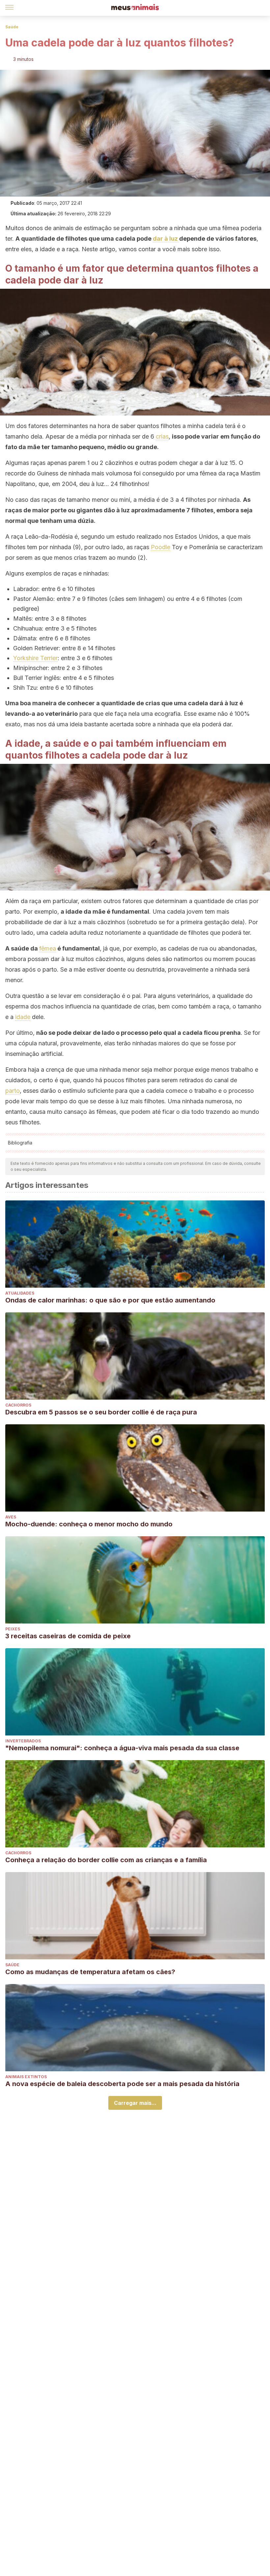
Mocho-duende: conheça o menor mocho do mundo (89, 1524)
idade (23, 1017)
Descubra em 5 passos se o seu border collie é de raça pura (101, 1412)
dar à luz (166, 239)
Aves (11, 1517)
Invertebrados (23, 1741)
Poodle (161, 547)
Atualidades (20, 1293)
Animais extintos (26, 2077)
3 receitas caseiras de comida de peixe (68, 1636)
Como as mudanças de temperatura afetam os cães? (90, 1972)
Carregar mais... (135, 2103)
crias (162, 436)
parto (13, 1091)
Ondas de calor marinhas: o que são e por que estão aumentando (110, 1300)
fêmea (48, 948)
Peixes (13, 1629)
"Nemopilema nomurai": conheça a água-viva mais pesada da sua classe (122, 1748)
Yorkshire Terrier (35, 658)
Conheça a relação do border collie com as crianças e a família (106, 1860)
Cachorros (18, 1405)
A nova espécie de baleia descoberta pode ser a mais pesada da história (122, 2084)
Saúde (12, 27)
